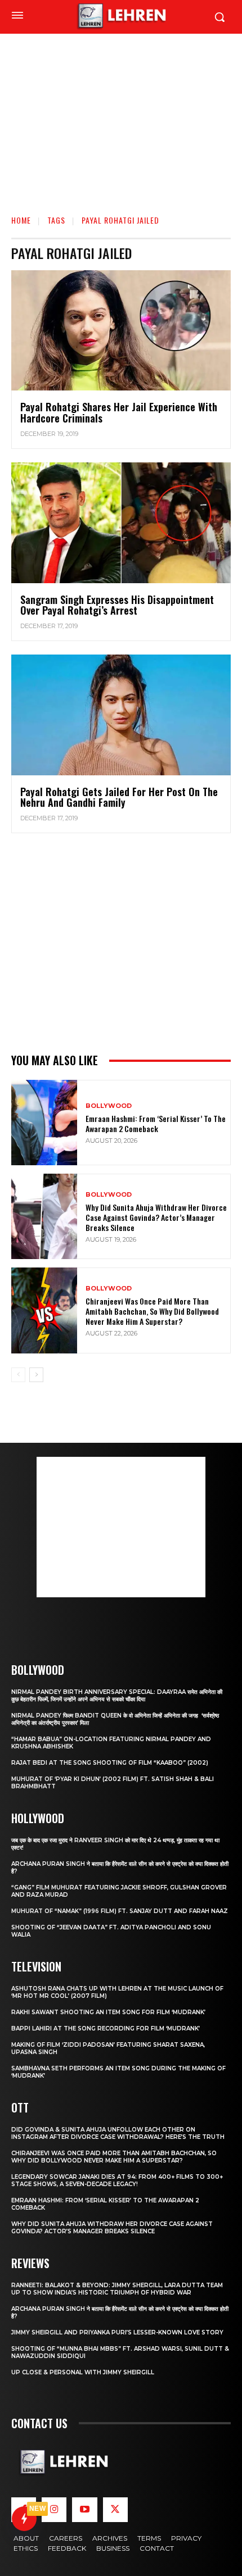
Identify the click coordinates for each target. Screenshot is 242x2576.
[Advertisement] (121, 110)
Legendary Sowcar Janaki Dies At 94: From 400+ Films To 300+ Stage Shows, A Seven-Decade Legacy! (117, 2180)
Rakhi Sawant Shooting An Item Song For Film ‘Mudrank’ (108, 2012)
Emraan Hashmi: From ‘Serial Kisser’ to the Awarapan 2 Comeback (156, 1123)
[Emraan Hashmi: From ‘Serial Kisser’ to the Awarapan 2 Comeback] (44, 1123)
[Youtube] (84, 2510)
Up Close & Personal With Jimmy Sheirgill (83, 2372)
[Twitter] (115, 2510)
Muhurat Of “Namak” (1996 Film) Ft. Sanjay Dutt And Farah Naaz (120, 1911)
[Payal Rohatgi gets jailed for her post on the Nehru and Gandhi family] (121, 715)
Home (21, 220)
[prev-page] (18, 1375)
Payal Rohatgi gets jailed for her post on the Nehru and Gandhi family (119, 797)
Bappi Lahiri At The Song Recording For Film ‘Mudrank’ (106, 2028)
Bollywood (109, 1106)
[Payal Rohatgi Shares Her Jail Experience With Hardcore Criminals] (121, 331)
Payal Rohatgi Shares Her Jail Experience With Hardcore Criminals (119, 412)
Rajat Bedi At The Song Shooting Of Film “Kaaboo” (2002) (110, 1763)
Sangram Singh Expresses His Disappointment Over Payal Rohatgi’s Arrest (117, 605)
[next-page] (36, 1375)
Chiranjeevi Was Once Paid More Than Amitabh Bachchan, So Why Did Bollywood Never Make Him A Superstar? (152, 1311)
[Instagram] (54, 2510)
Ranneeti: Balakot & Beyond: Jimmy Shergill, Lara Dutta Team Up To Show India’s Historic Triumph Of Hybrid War (117, 2289)
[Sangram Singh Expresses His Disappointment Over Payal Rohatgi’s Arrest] (121, 523)
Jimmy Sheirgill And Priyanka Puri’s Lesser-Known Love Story (117, 2332)
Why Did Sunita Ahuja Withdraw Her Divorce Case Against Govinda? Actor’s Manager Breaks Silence (156, 1217)
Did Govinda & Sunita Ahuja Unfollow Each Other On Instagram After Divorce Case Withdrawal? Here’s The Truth (118, 2133)
